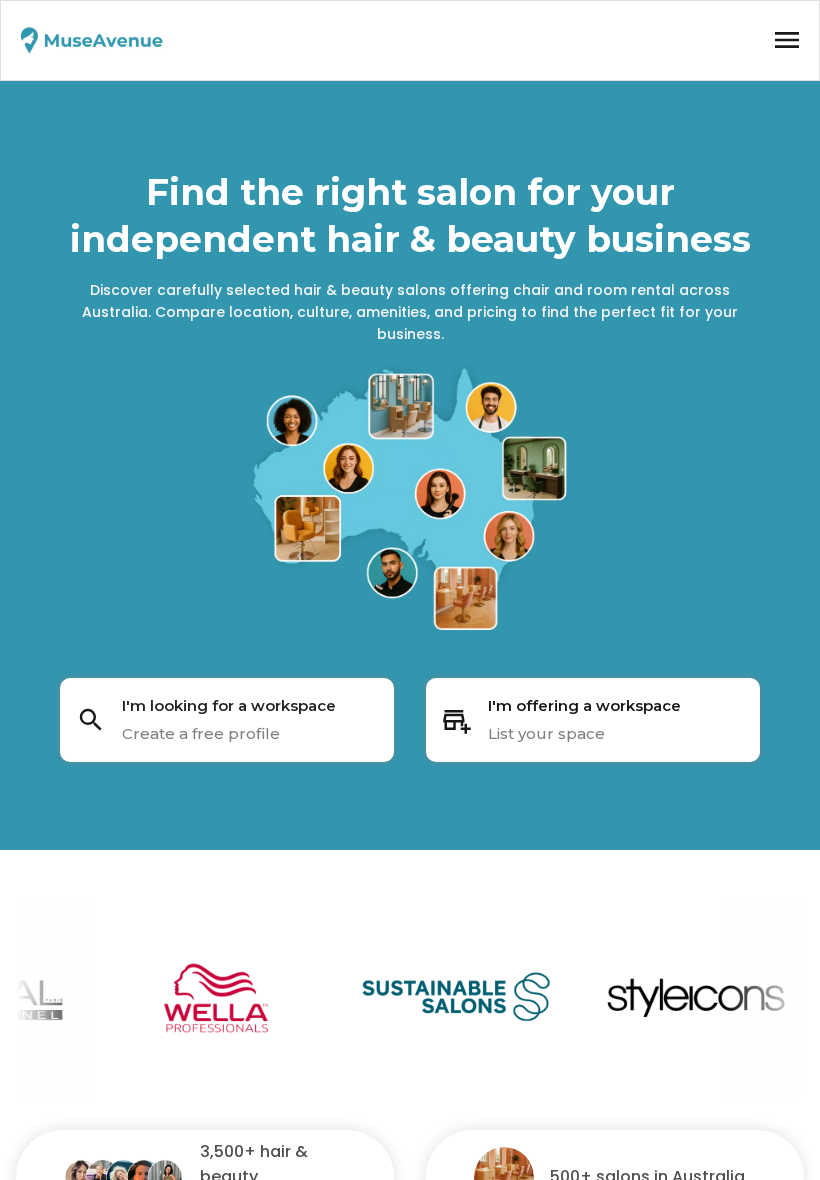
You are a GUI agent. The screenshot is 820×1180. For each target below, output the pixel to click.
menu (787, 40)
